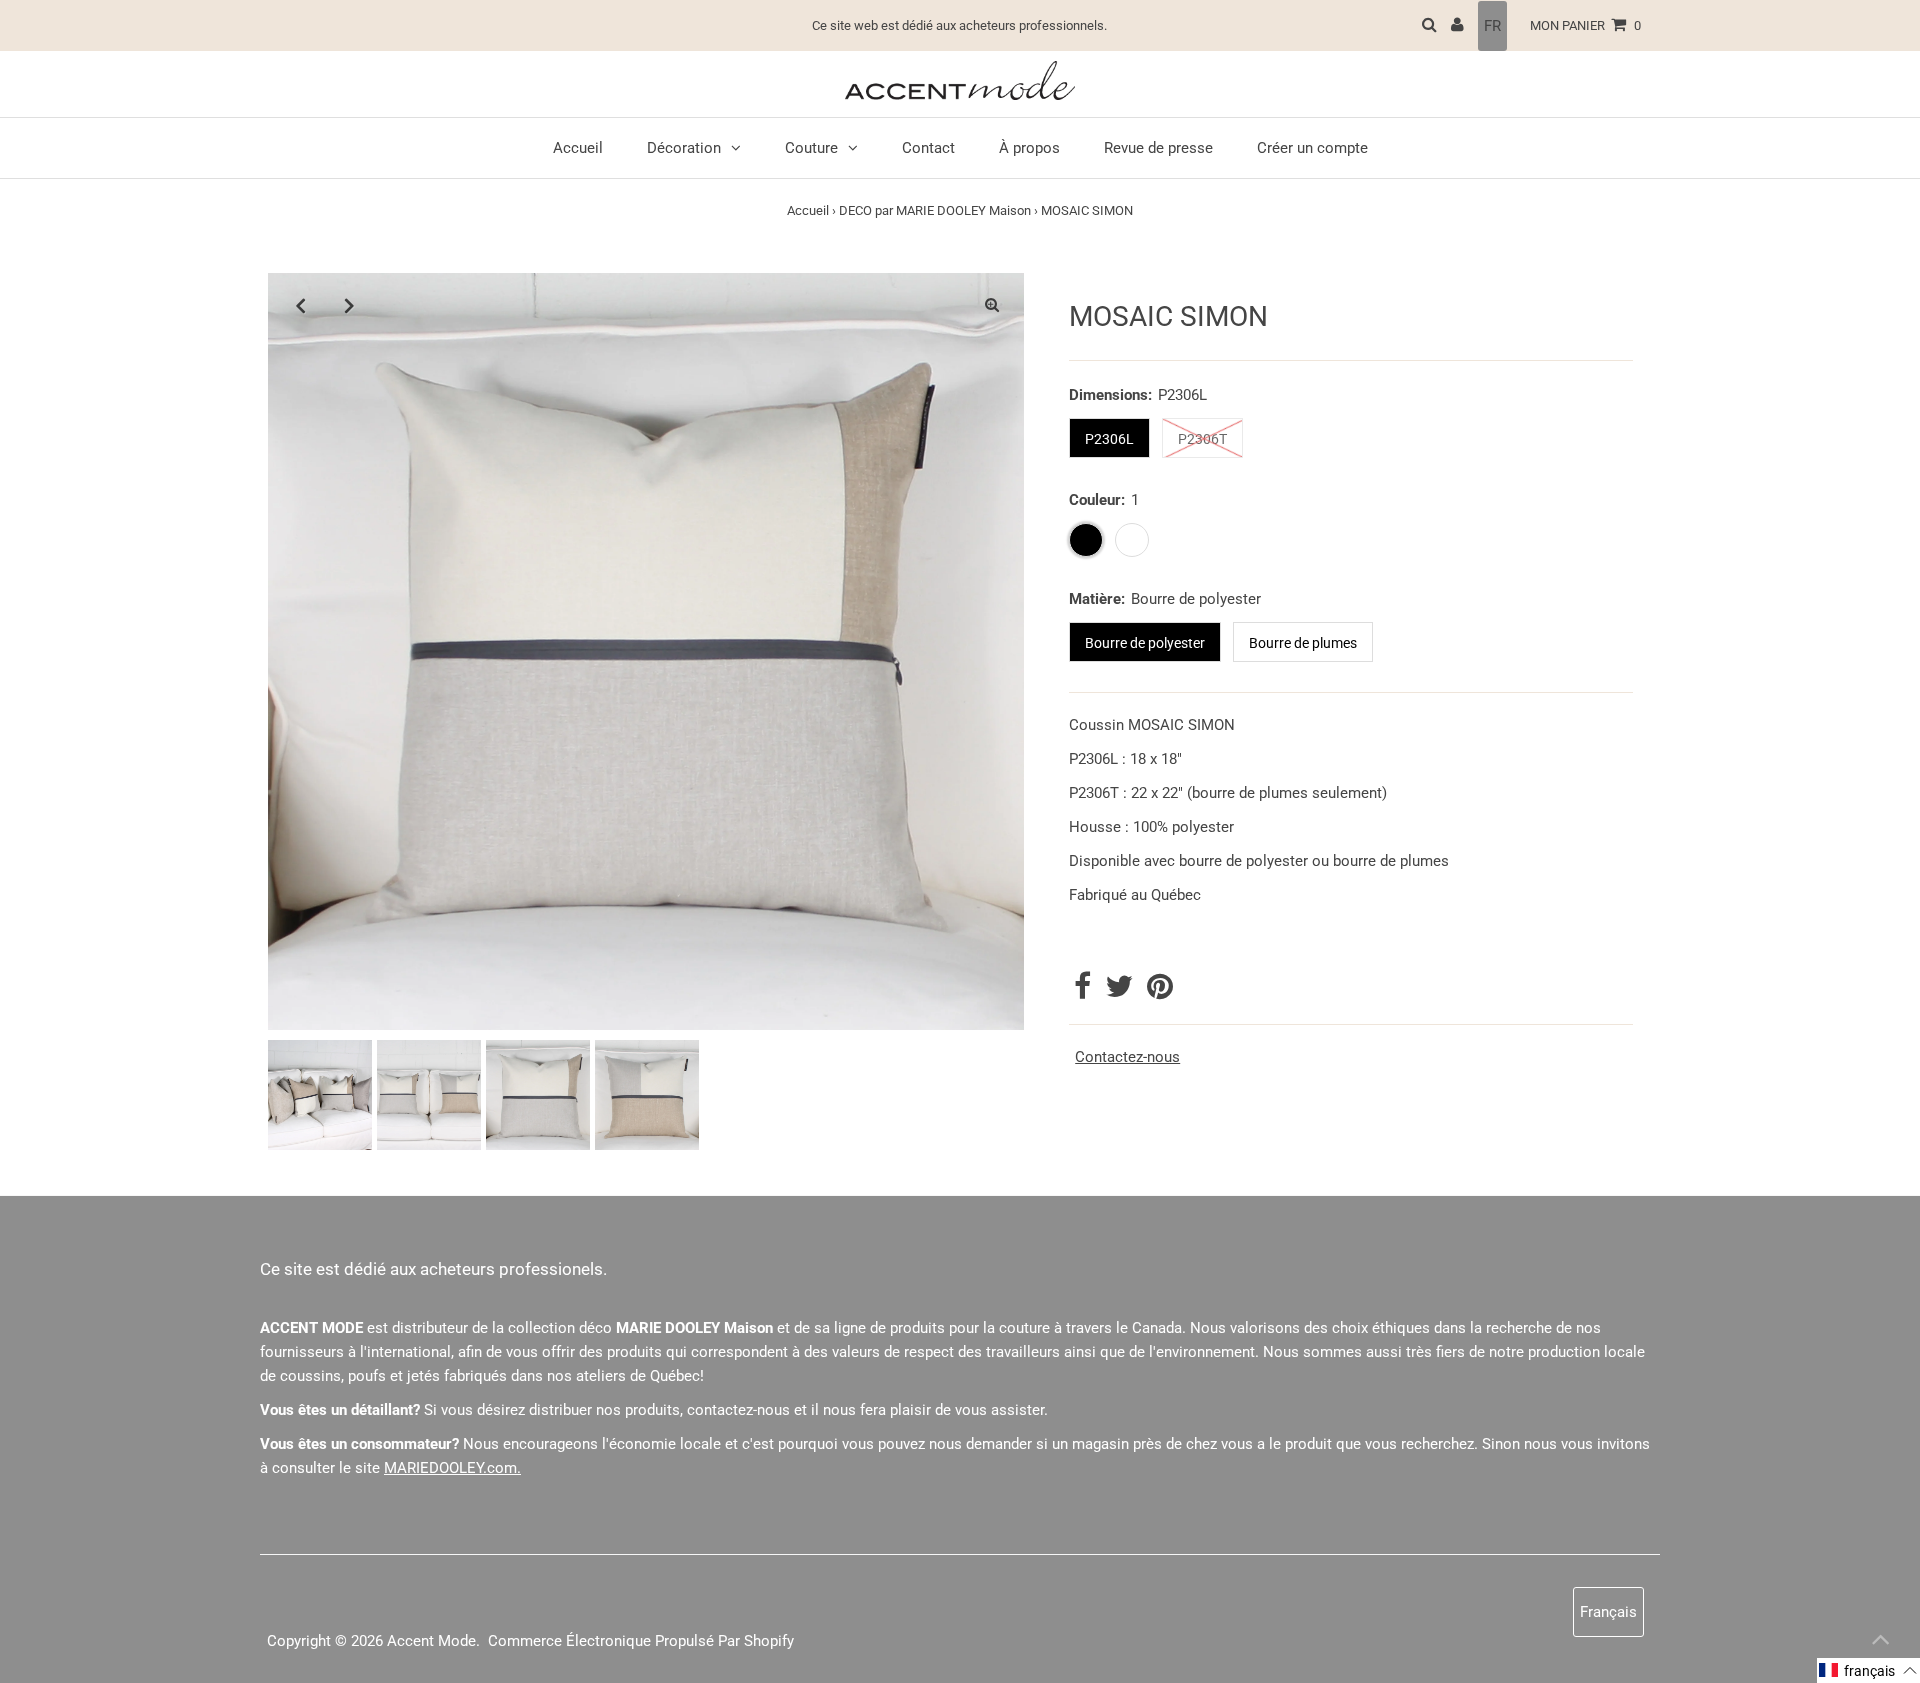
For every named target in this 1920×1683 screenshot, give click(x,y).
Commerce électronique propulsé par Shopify (641, 1641)
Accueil (808, 210)
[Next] (349, 305)
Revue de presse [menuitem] (1158, 148)
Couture (811, 148)
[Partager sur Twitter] (1121, 992)
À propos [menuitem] (1029, 148)
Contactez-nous (1127, 1057)
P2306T (1202, 439)
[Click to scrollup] (1880, 1643)
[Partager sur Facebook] (1084, 992)
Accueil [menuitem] (578, 148)
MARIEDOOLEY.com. (452, 1468)
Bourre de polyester (1145, 643)
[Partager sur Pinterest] (1160, 992)
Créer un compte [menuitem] (1312, 148)
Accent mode (431, 1641)
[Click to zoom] (992, 305)
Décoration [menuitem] (684, 148)
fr (1492, 26)
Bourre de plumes (1303, 643)
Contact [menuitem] (928, 148)
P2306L (1109, 439)
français (1608, 1612)
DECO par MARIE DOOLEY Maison (935, 210)
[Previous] (300, 305)
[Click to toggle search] (1429, 25)
